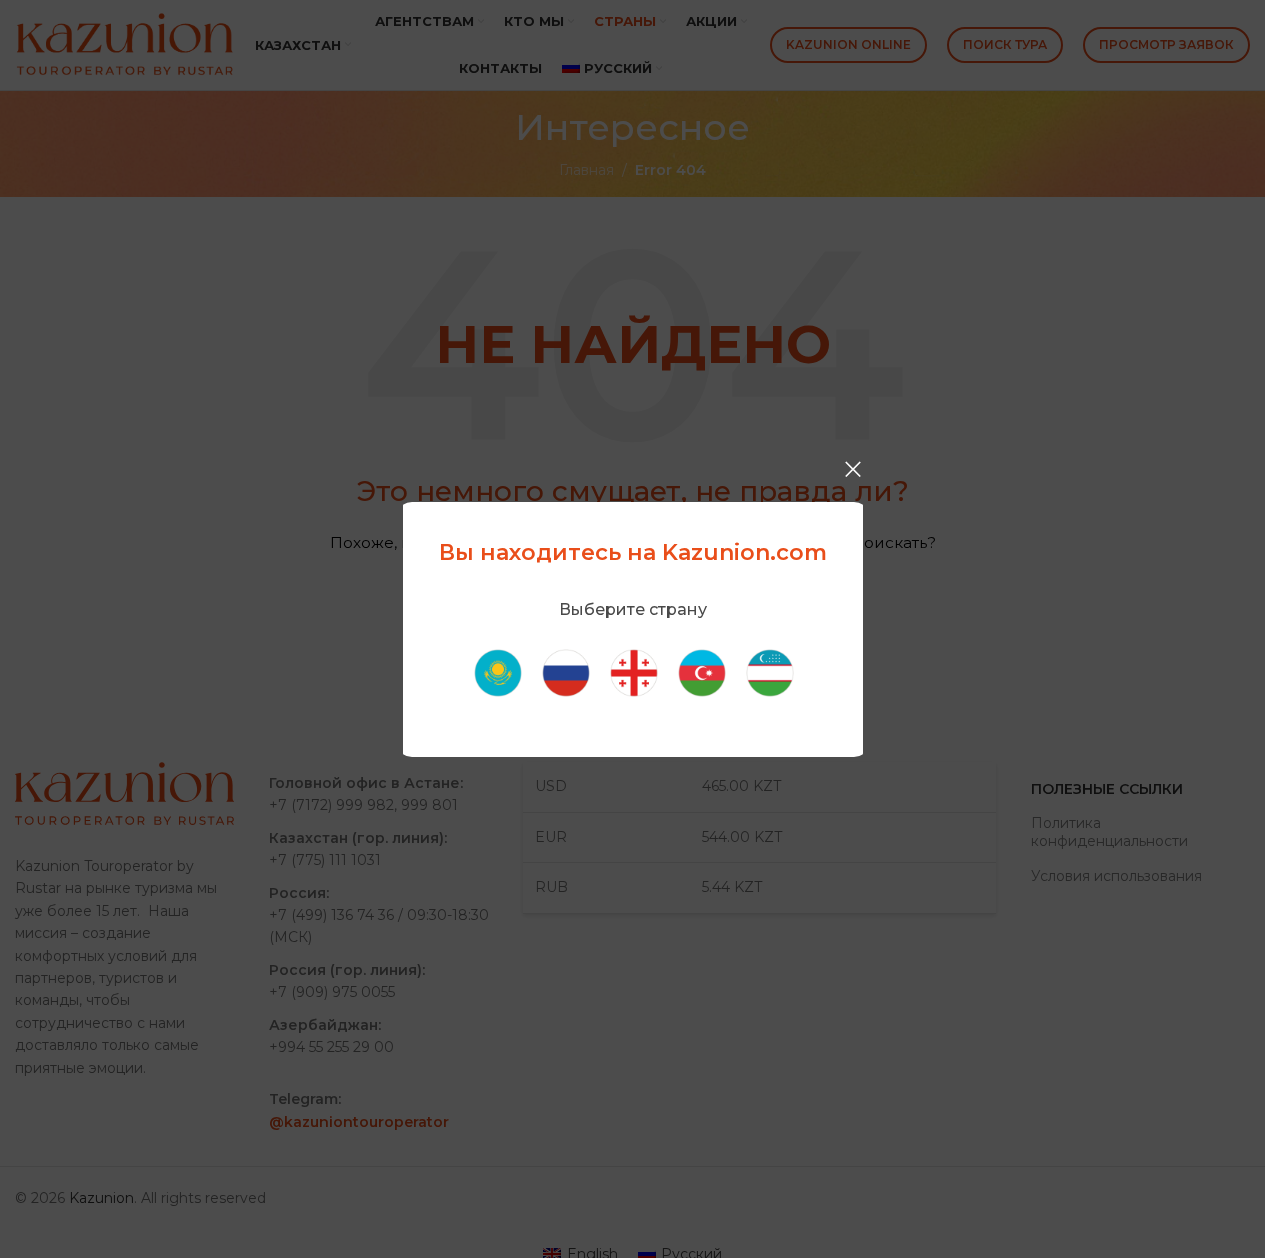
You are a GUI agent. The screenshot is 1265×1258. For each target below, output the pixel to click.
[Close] (853, 469)
